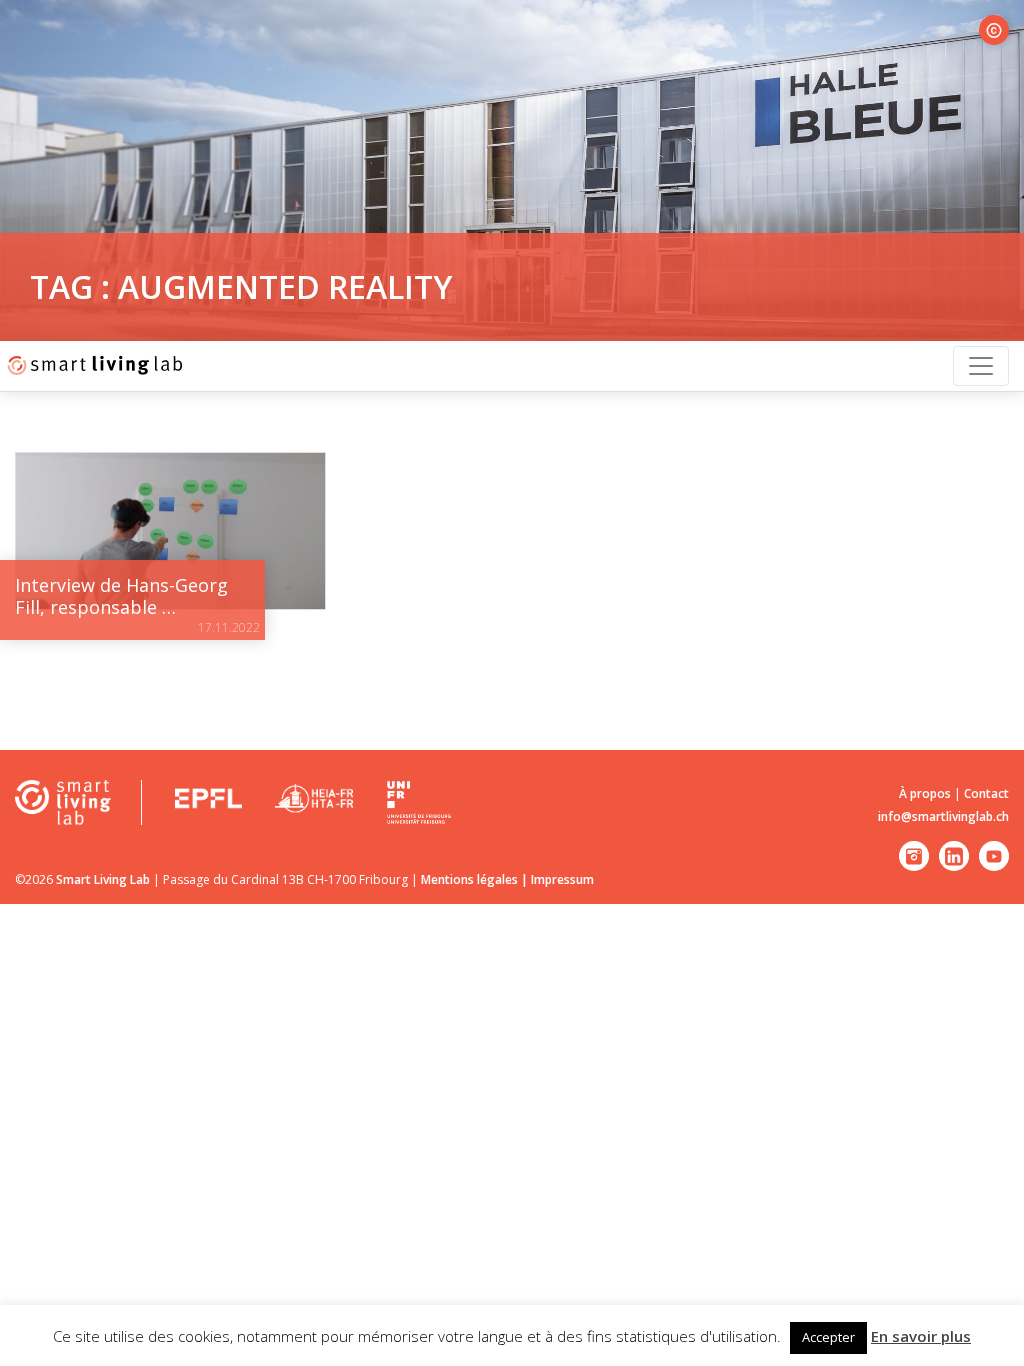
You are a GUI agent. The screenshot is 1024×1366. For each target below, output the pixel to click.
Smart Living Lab (103, 879)
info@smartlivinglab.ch (943, 816)
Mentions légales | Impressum (507, 879)
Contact (986, 793)
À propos (925, 793)
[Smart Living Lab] (92, 366)
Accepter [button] (828, 1337)
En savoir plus (921, 1336)
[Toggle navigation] (981, 366)
